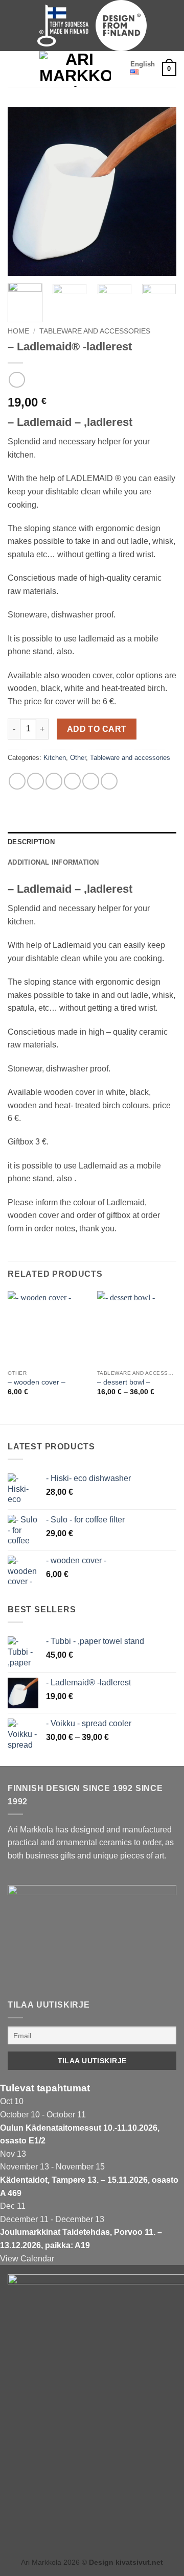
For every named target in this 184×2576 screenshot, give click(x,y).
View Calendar (27, 2259)
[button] (14, 69)
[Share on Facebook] (36, 781)
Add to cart (97, 729)
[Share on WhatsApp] (17, 781)
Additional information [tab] (53, 862)
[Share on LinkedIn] (109, 781)
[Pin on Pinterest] (91, 781)
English (143, 64)
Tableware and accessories (95, 331)
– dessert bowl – (124, 1382)
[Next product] (17, 380)
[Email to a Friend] (72, 781)
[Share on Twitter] (54, 781)
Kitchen (55, 758)
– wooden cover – (37, 1382)
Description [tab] (31, 842)
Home (18, 331)
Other (78, 758)
